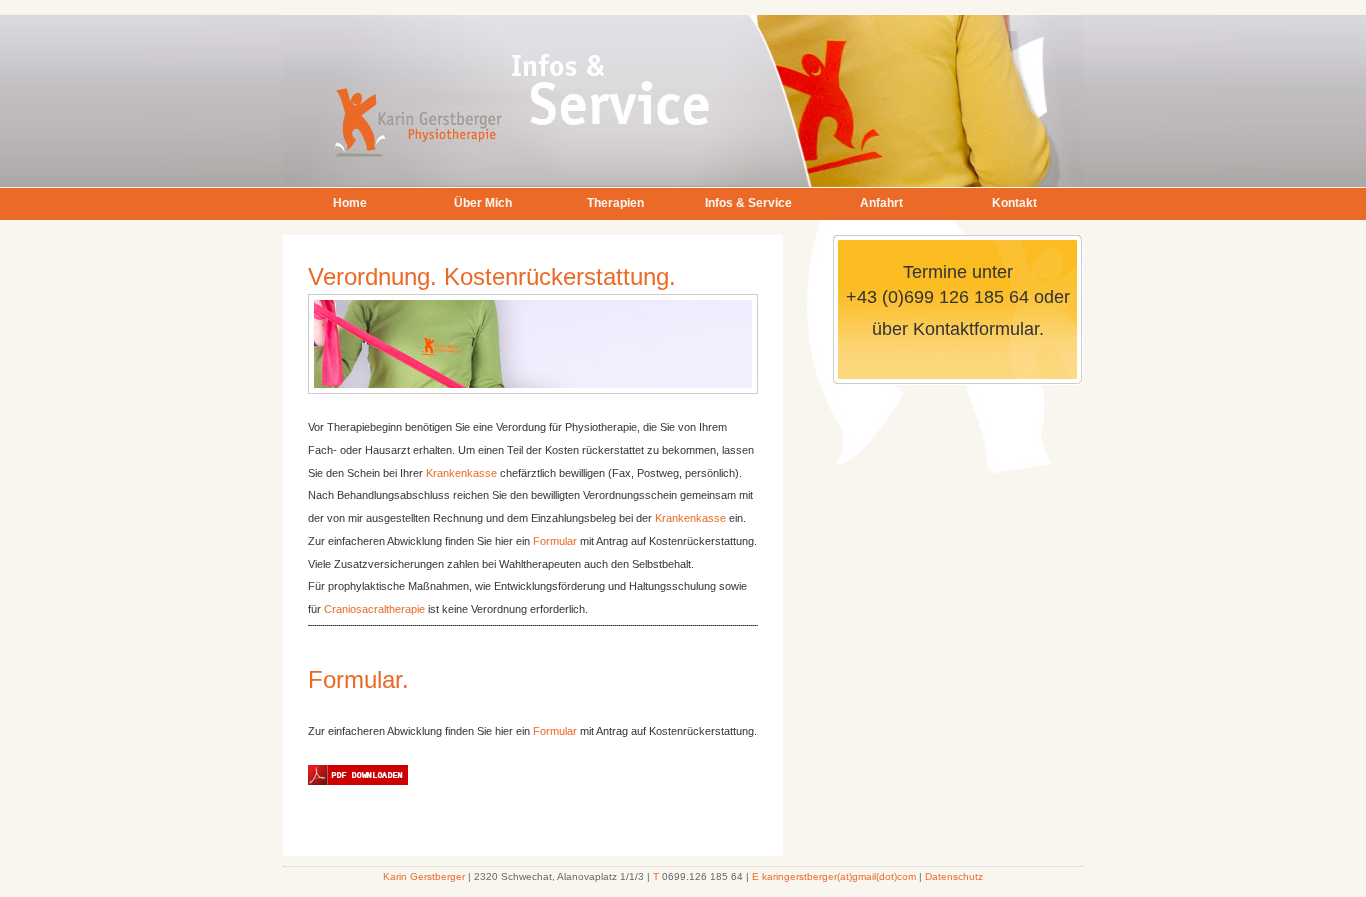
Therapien (615, 203)
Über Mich (483, 203)
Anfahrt (881, 203)
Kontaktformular (973, 329)
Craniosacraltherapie (374, 609)
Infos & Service (748, 203)
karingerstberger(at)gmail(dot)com (839, 876)
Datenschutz (954, 876)
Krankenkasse (461, 473)
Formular (555, 541)
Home (350, 203)
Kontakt (1014, 203)
